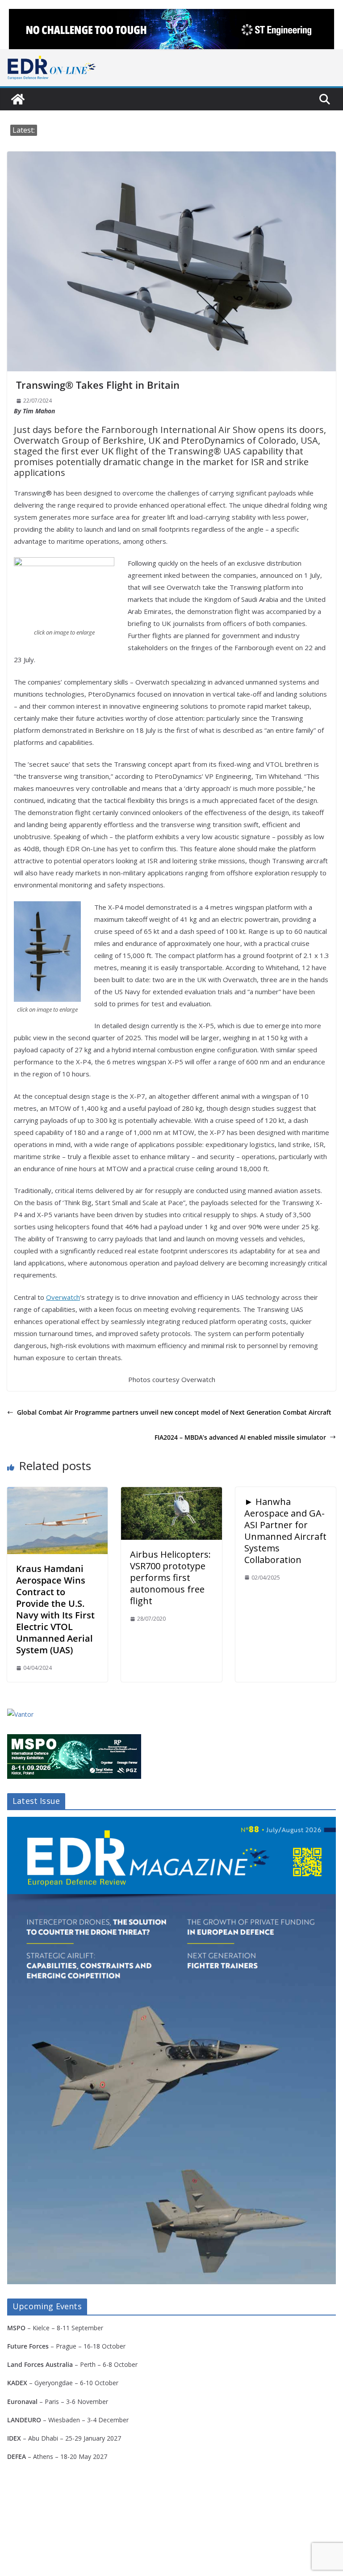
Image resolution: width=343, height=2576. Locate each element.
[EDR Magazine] (18, 99)
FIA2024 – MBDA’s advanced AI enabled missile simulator (240, 1437)
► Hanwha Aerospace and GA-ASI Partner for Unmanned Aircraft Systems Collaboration (285, 1531)
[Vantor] (20, 1714)
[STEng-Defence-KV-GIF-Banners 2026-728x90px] (171, 29)
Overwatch (63, 1297)
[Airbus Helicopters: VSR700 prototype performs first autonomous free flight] (171, 1493)
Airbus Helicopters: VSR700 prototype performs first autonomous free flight (170, 1578)
